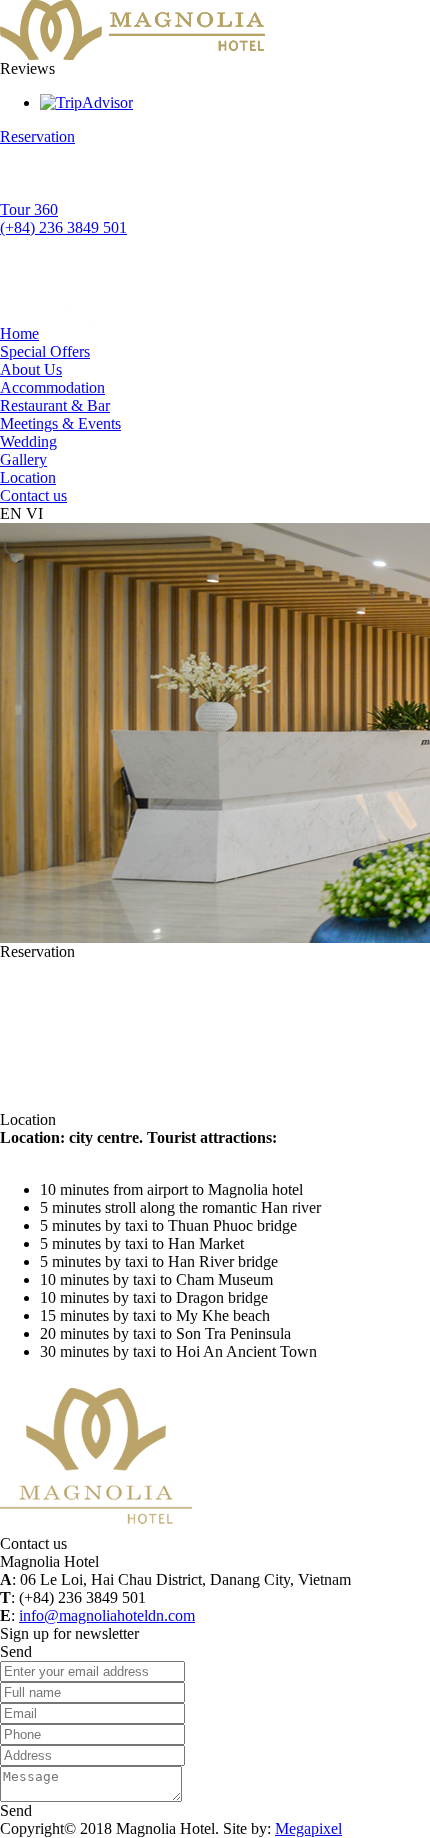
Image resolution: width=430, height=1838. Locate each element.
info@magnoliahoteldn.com (107, 1615)
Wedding (28, 441)
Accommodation (52, 387)
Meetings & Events (60, 423)
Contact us (33, 495)
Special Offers (45, 351)
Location (28, 477)
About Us (31, 369)
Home (19, 333)
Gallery (23, 459)
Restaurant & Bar (55, 405)
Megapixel (308, 1828)
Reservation (37, 136)
